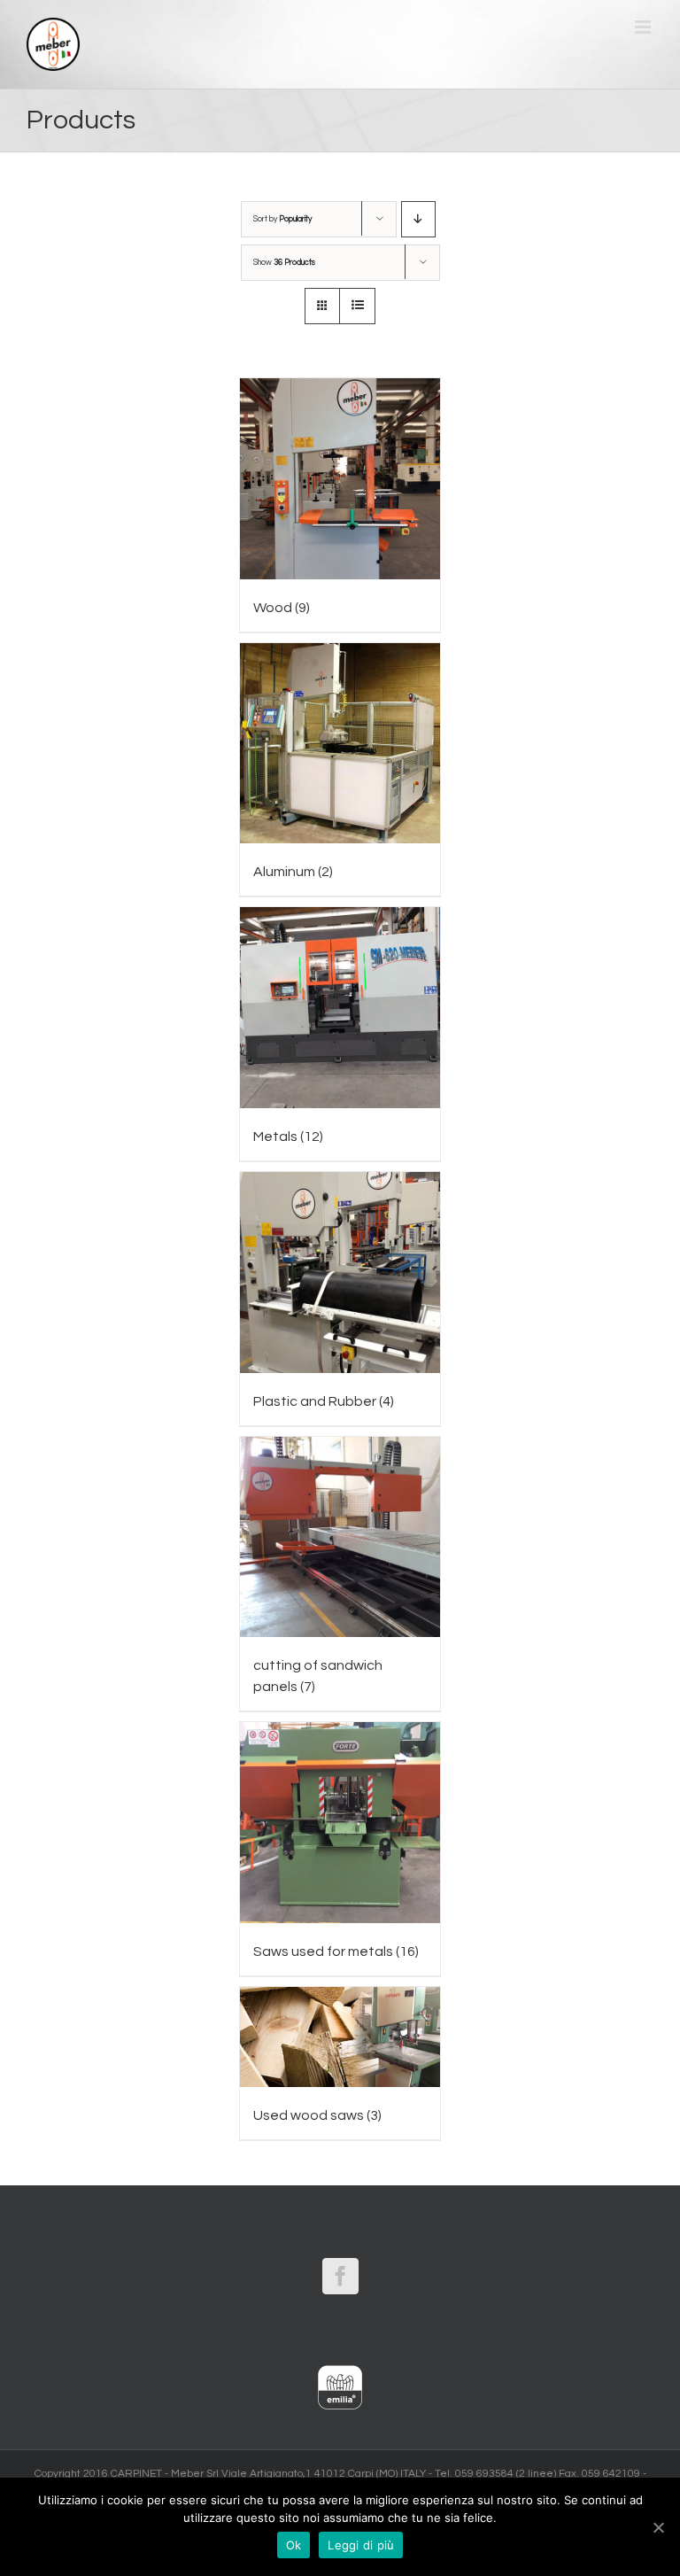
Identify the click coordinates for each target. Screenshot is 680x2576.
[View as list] (357, 306)
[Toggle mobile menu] (644, 27)
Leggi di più (361, 2545)
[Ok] (658, 2527)
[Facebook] (340, 2276)
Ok (294, 2545)
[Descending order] (418, 219)
